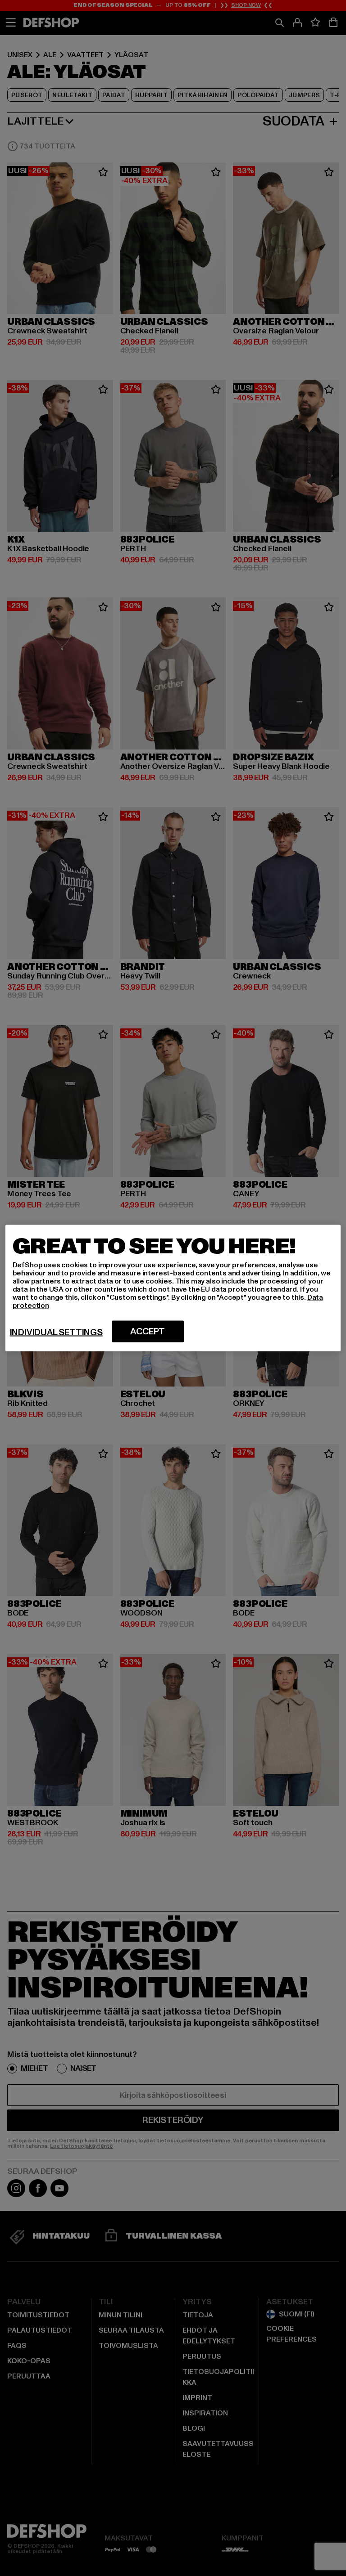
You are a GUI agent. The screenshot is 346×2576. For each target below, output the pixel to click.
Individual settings (56, 1333)
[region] (173, 1288)
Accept (148, 1332)
